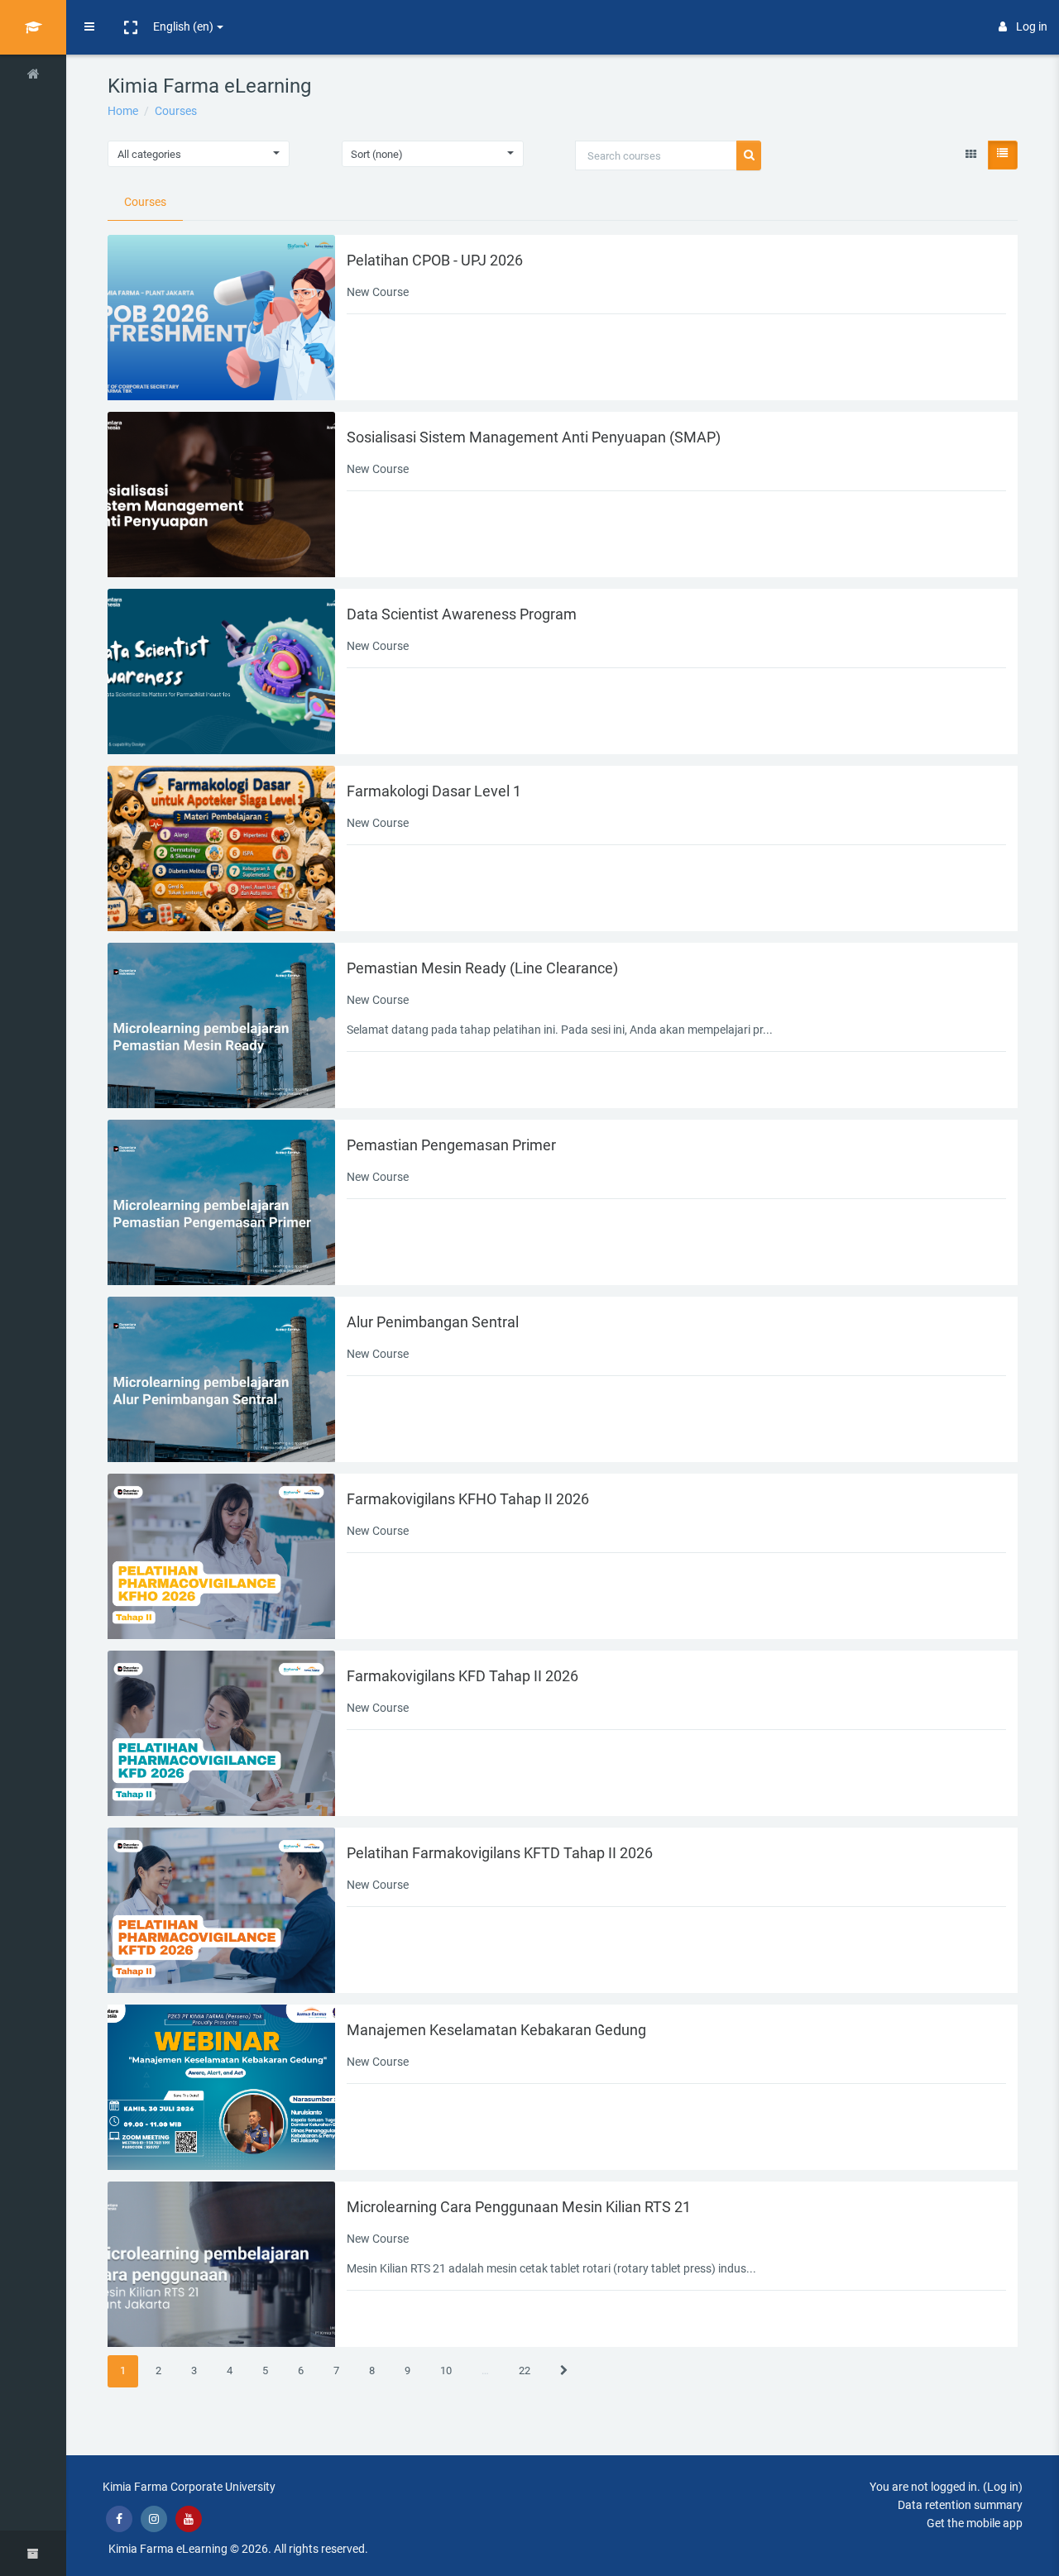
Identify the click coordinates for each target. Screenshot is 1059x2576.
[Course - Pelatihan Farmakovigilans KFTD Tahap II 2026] (221, 1910)
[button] (130, 27)
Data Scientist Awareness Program (462, 614)
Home (123, 111)
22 (525, 2370)
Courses (176, 111)
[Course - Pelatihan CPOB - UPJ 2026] (221, 318)
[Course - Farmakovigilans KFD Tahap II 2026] (221, 1733)
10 (446, 2370)
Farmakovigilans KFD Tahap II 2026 (462, 1676)
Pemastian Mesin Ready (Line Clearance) (482, 968)
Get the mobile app (975, 2523)
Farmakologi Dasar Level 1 (434, 791)
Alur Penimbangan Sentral (433, 1322)
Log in (1032, 26)
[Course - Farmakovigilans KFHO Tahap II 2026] (221, 1556)
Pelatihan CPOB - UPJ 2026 (435, 260)
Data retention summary (960, 2505)
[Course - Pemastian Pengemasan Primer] (221, 1202)
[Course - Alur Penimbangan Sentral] (221, 1379)
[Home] (33, 77)
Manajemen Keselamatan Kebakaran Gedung (496, 2030)
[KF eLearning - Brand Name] (34, 27)
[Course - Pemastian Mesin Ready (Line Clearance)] (221, 1025)
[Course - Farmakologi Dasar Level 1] (221, 848)
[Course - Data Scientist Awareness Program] (221, 671)
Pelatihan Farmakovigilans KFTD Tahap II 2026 (500, 1853)
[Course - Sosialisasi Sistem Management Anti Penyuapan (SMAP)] (221, 495)
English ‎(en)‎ (183, 26)
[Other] (33, 121)
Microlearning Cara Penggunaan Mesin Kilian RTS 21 (519, 2207)
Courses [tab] (145, 202)
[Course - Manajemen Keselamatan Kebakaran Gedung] (221, 2087)
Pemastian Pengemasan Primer (451, 1145)
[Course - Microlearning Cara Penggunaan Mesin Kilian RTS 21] (221, 2264)
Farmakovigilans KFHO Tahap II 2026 (468, 1499)
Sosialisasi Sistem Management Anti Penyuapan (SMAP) (534, 437)
